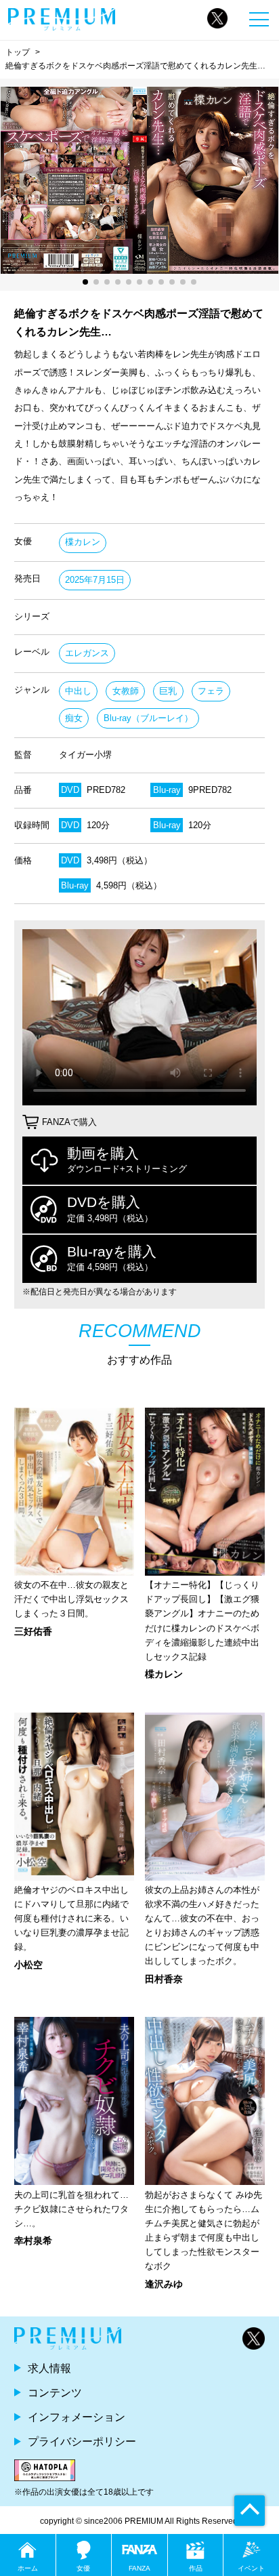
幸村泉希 (33, 2241)
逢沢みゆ (164, 2284)
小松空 (28, 1965)
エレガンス (87, 653)
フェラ (211, 691)
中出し (78, 691)
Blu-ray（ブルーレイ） (148, 718)
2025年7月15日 (95, 580)
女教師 (126, 691)
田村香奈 (164, 1979)
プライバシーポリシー (82, 2441)
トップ (18, 52)
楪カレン (83, 542)
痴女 (74, 718)
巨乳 (168, 691)
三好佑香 (33, 1631)
